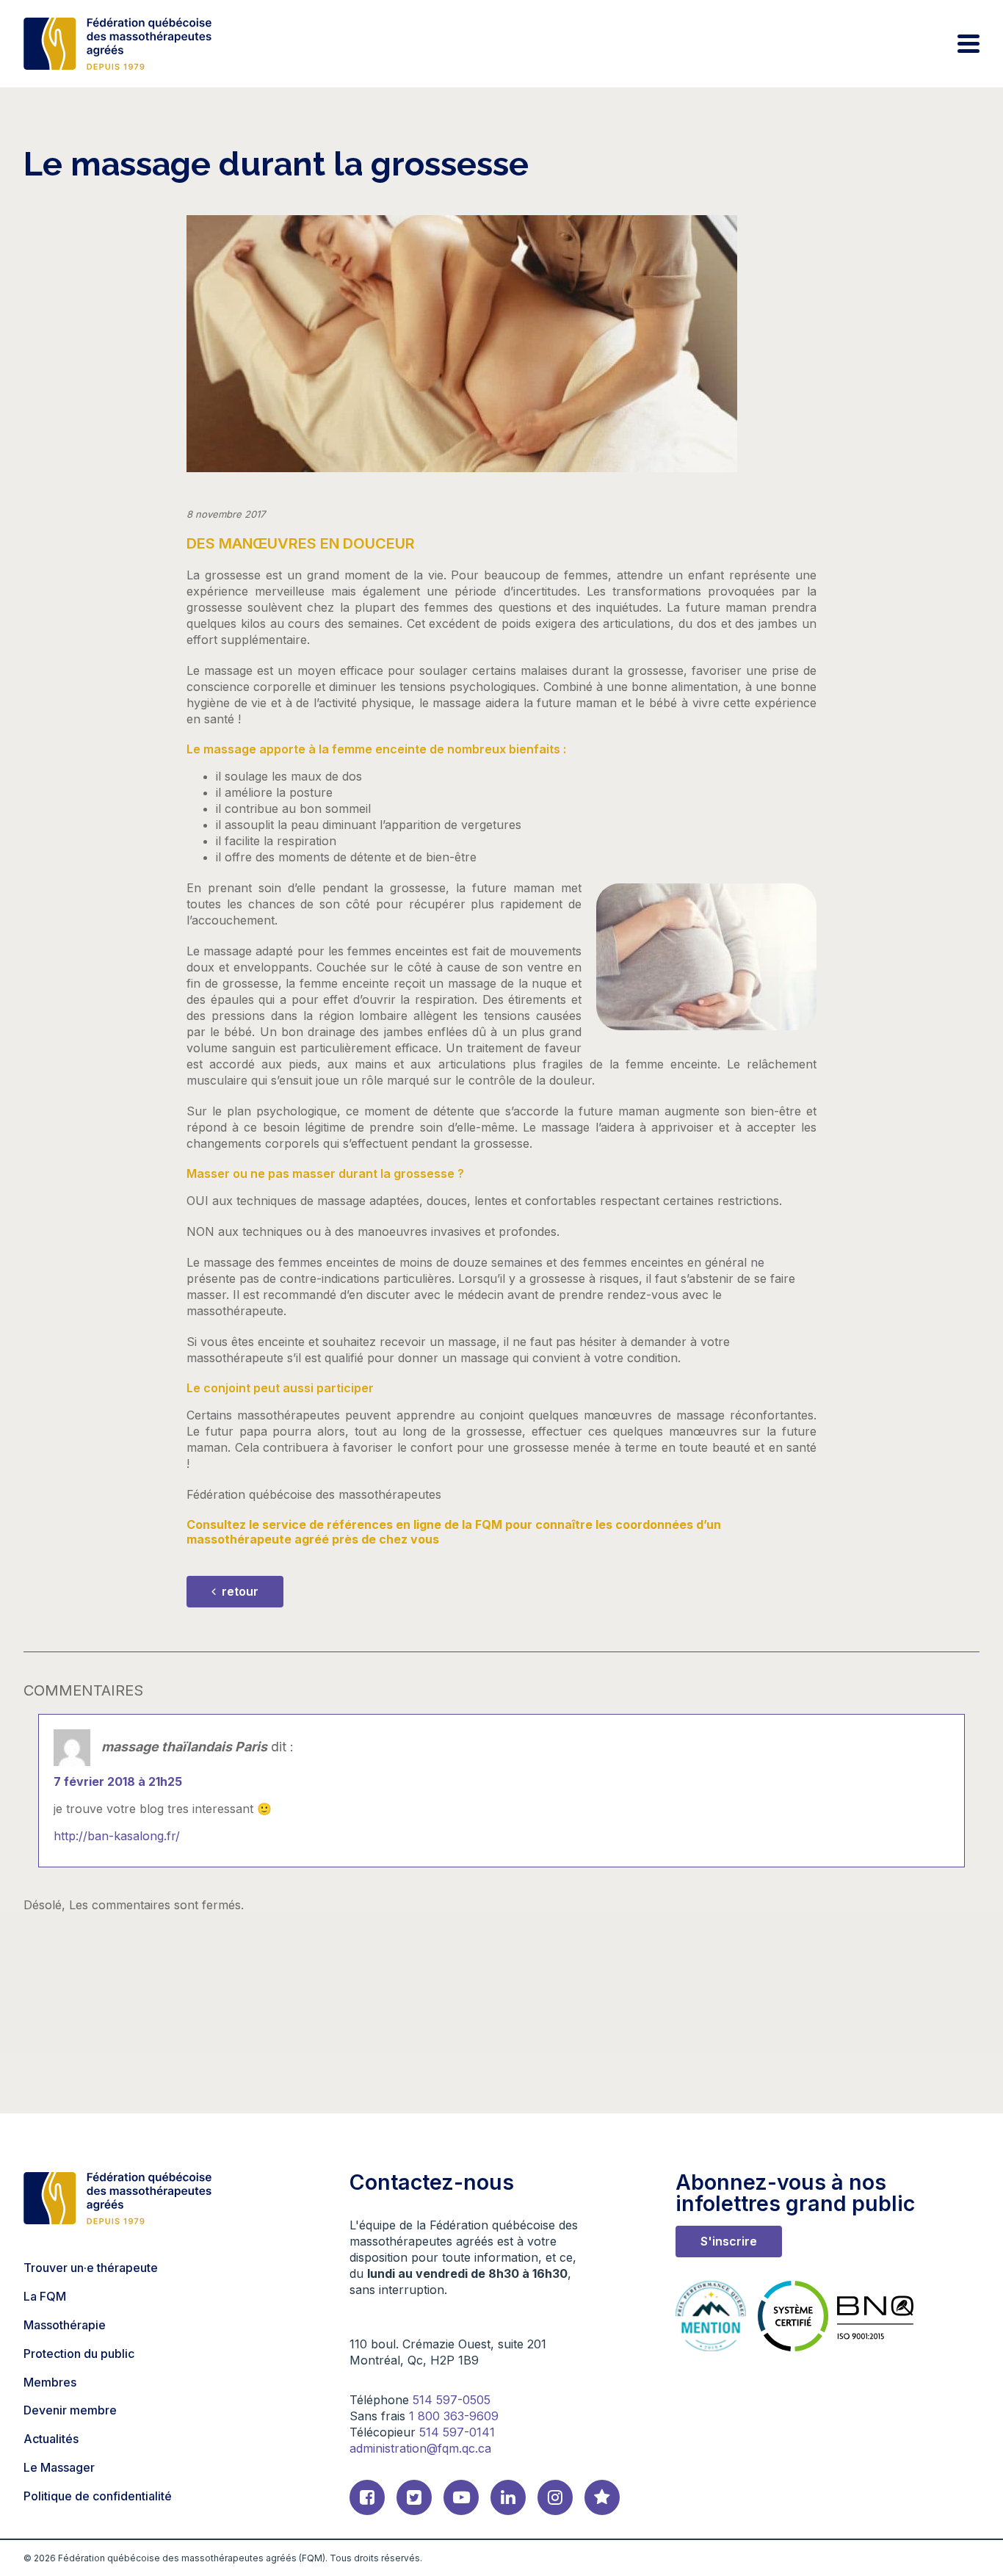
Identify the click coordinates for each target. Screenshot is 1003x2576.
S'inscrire (729, 2241)
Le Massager (59, 2467)
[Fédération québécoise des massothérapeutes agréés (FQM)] (117, 44)
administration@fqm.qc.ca (420, 2448)
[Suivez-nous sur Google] (602, 2497)
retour (239, 1591)
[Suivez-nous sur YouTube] (461, 2497)
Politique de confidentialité (98, 2496)
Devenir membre (70, 2410)
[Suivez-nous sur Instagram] (555, 2497)
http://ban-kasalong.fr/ (117, 1836)
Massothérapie (65, 2325)
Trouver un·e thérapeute (91, 2268)
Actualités (51, 2439)
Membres (50, 2381)
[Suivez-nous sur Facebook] (367, 2497)
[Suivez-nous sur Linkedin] (508, 2497)
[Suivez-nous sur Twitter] (414, 2497)
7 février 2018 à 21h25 (118, 1781)
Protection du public (79, 2354)
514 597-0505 (452, 2400)
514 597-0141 (457, 2432)
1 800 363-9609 (454, 2416)
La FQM (45, 2296)
